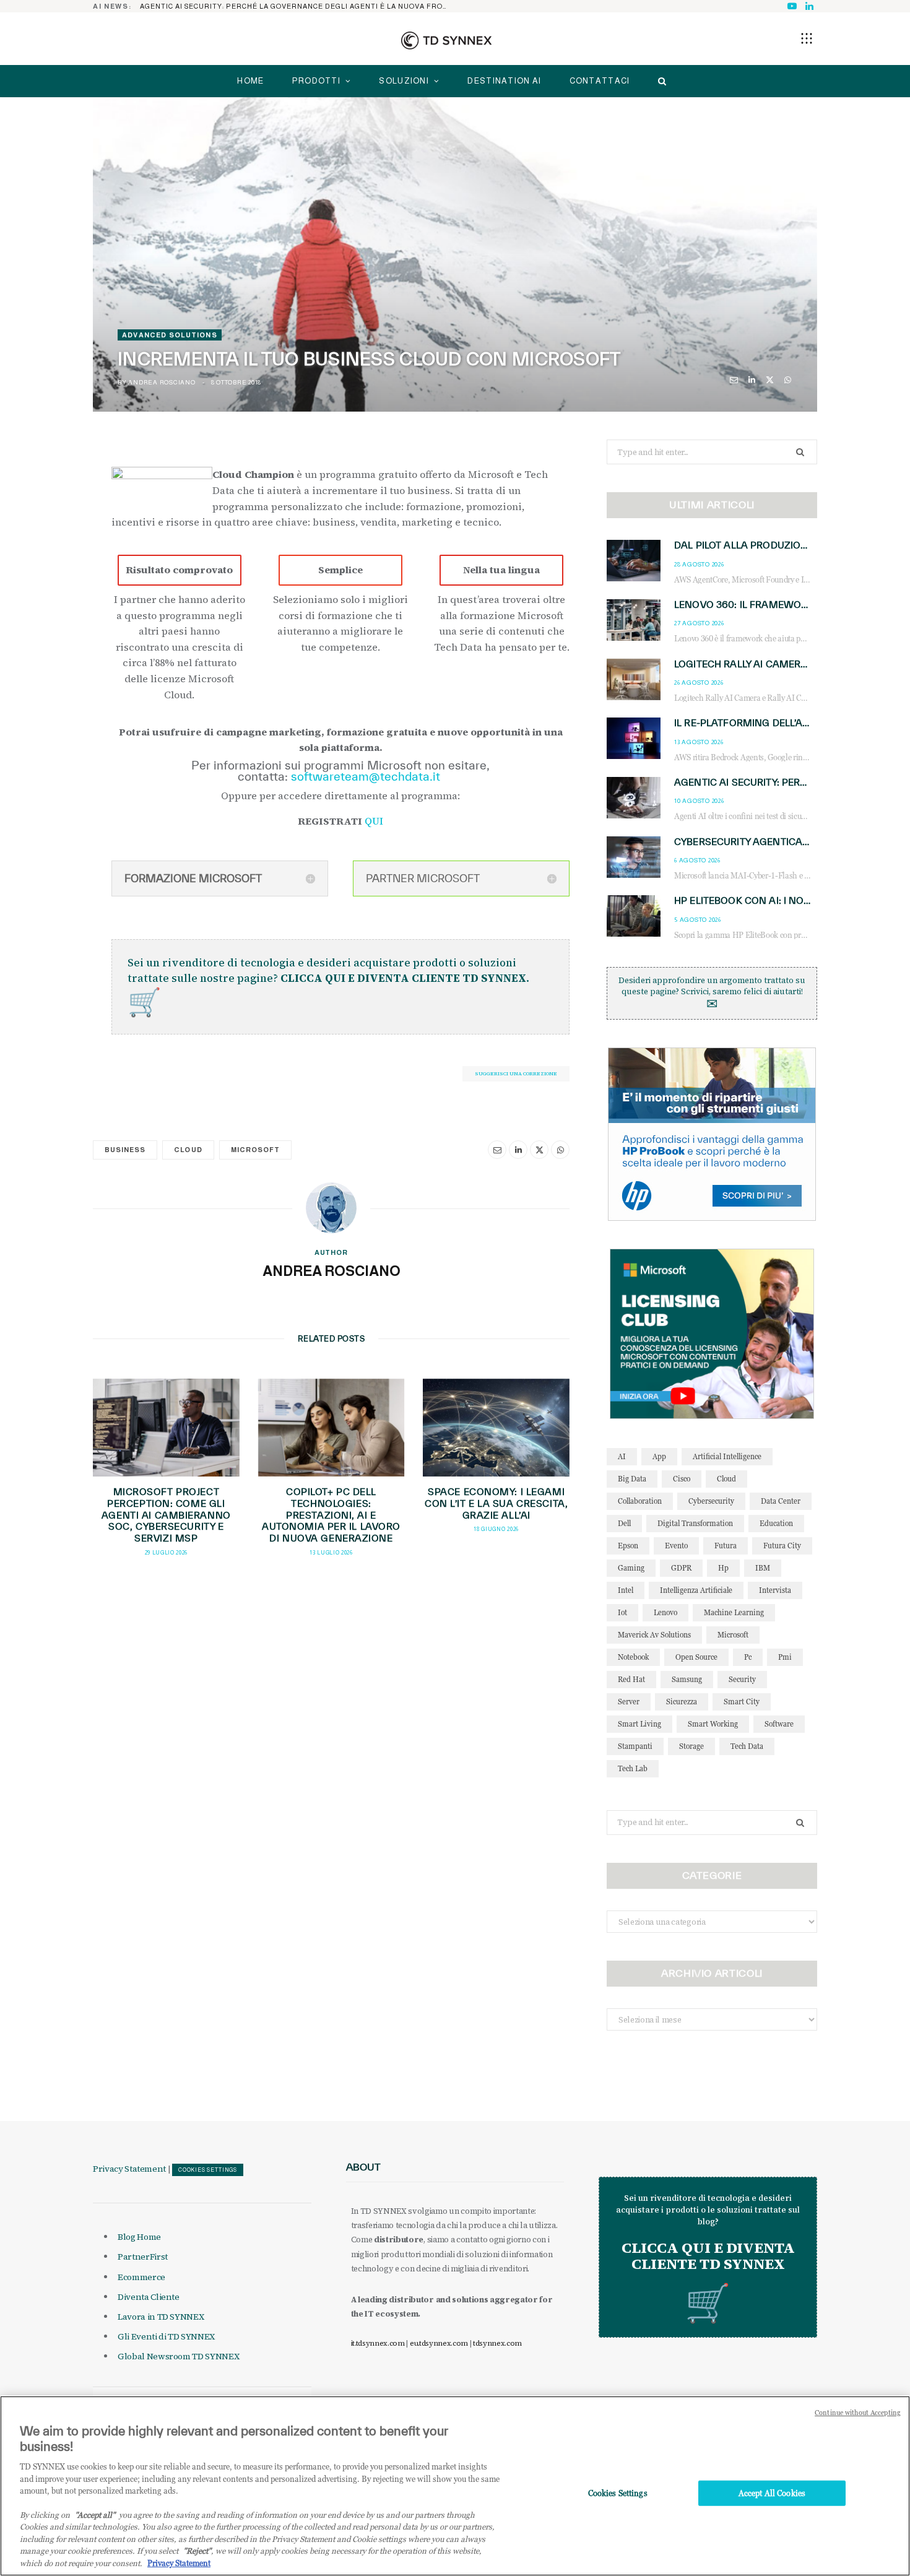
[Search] (659, 81)
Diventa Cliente (149, 2297)
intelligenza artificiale (696, 1590)
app (659, 1456)
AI (622, 1456)
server (629, 1702)
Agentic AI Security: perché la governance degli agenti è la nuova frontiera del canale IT (298, 6)
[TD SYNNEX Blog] (446, 40)
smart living (639, 1724)
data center (781, 1501)
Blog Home (139, 2237)
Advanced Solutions (170, 335)
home (250, 81)
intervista (775, 1590)
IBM (763, 1568)
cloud (188, 1150)
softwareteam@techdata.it (367, 776)
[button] (807, 38)
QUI (374, 821)
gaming (631, 1568)
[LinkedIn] (752, 380)
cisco (682, 1479)
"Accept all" (95, 2515)
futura (726, 1546)
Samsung (687, 1679)
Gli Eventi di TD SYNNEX (166, 2336)
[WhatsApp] (788, 380)
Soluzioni (404, 81)
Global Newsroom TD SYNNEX (178, 2356)
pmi (785, 1657)
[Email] (734, 380)
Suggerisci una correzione (516, 1073)
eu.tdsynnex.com (439, 2343)
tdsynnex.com (497, 2343)
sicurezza (682, 1702)
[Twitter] (770, 380)
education (776, 1523)
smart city (742, 1702)
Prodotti (316, 81)
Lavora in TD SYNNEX (161, 2317)
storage (691, 1746)
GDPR (681, 1568)
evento (676, 1546)
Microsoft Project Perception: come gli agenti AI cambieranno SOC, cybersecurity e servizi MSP (166, 1515)
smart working (713, 1724)
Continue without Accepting (858, 2413)
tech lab (633, 1768)
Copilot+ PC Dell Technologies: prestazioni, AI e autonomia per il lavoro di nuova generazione (331, 1515)
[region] (455, 2486)
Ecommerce (141, 2277)
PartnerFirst (143, 2257)
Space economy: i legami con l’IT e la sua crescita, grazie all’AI (496, 1503)
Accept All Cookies (772, 2493)
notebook (633, 1657)
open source (696, 1657)
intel (626, 1590)
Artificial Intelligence (727, 1456)
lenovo (665, 1612)
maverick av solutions (654, 1635)
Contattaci (600, 81)
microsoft (255, 1150)
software (779, 1724)
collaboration (640, 1501)
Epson (628, 1546)
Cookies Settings (208, 2170)
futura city (782, 1546)
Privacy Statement (129, 2169)
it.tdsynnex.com (378, 2343)
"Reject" (197, 2551)
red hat (631, 1679)
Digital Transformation (695, 1523)
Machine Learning (734, 1612)
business (125, 1150)
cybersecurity (711, 1501)
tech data (747, 1746)
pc (748, 1657)
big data (632, 1479)
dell (624, 1523)
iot (622, 1612)
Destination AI (504, 81)
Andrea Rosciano (162, 382)
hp (723, 1568)
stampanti (635, 1746)
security (742, 1679)
